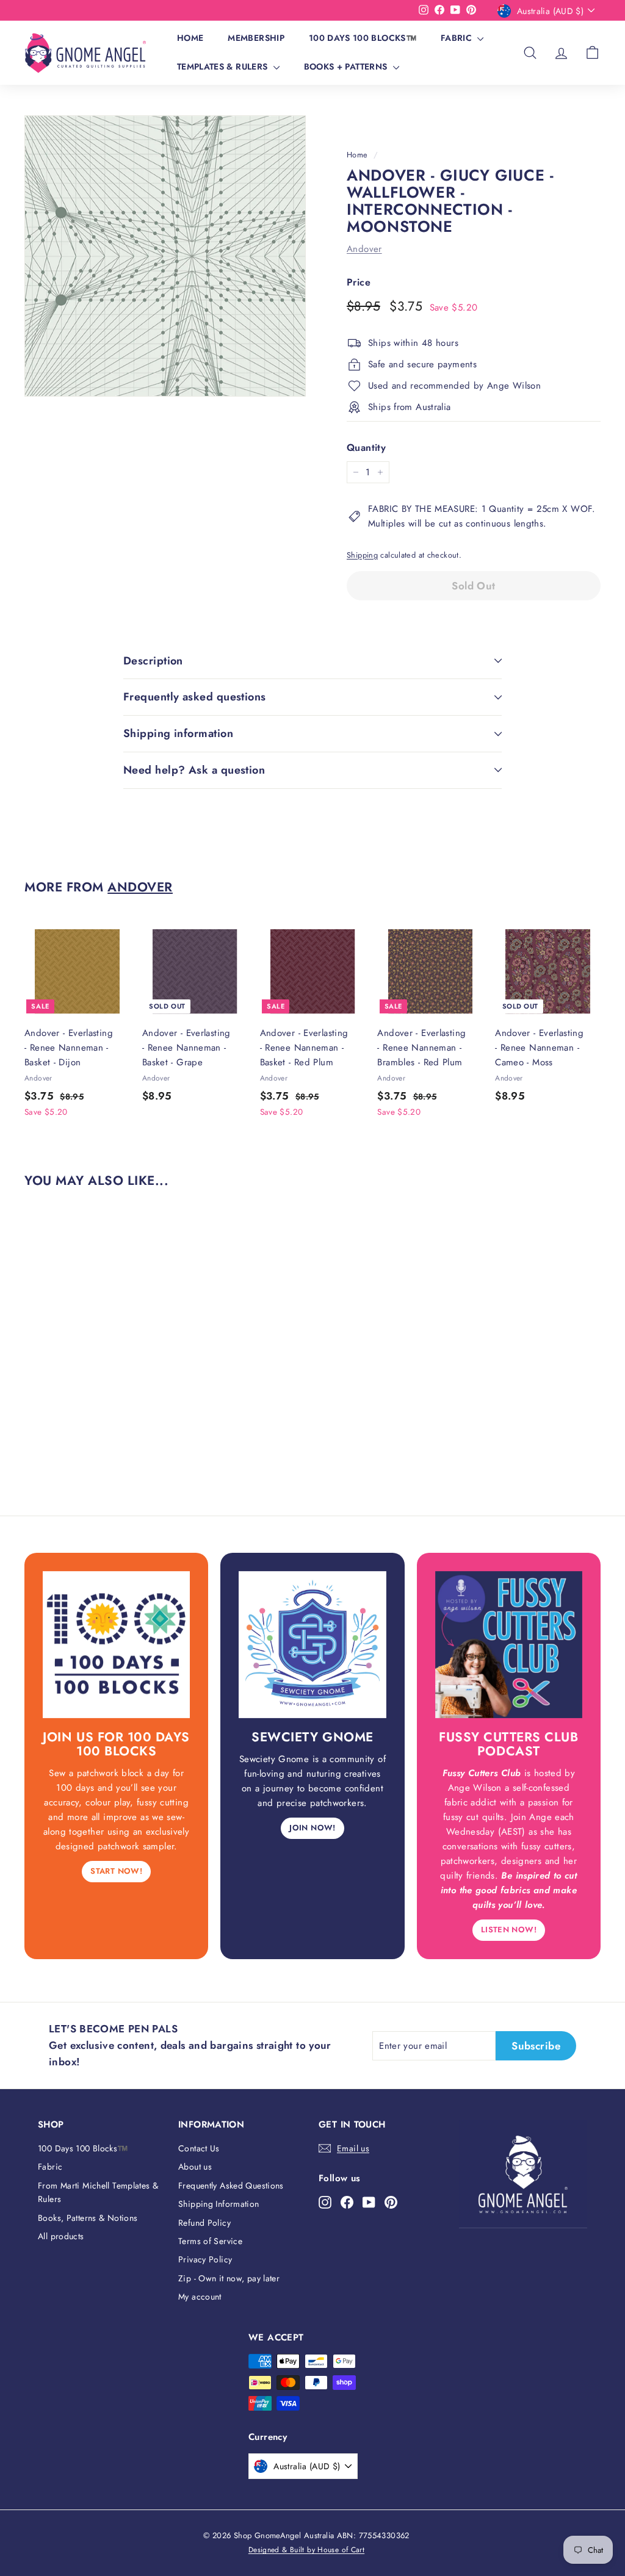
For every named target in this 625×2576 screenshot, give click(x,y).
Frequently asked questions (195, 697)
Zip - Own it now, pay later (229, 2278)
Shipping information (178, 733)
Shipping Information (219, 2204)
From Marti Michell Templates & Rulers (98, 2192)
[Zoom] (165, 256)
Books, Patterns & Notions (88, 2218)
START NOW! (116, 1871)
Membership (256, 38)
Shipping (362, 555)
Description (153, 661)
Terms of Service (210, 2241)
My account (200, 2297)
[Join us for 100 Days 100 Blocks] (116, 1645)
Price (359, 282)
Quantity (366, 448)
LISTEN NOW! (509, 1930)
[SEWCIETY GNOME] (312, 1645)
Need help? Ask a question (194, 770)
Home (190, 38)
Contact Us (199, 2148)
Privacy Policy (205, 2259)
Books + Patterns (347, 67)
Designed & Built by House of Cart (306, 2550)
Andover (364, 249)
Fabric (457, 38)
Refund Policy (204, 2223)
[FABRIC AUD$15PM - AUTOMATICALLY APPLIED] (217, 10)
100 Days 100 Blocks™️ (363, 38)
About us (195, 2167)
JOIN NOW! (312, 1828)
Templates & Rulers (224, 67)
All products (61, 2236)
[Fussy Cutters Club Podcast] (509, 1645)
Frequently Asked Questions (231, 2186)
